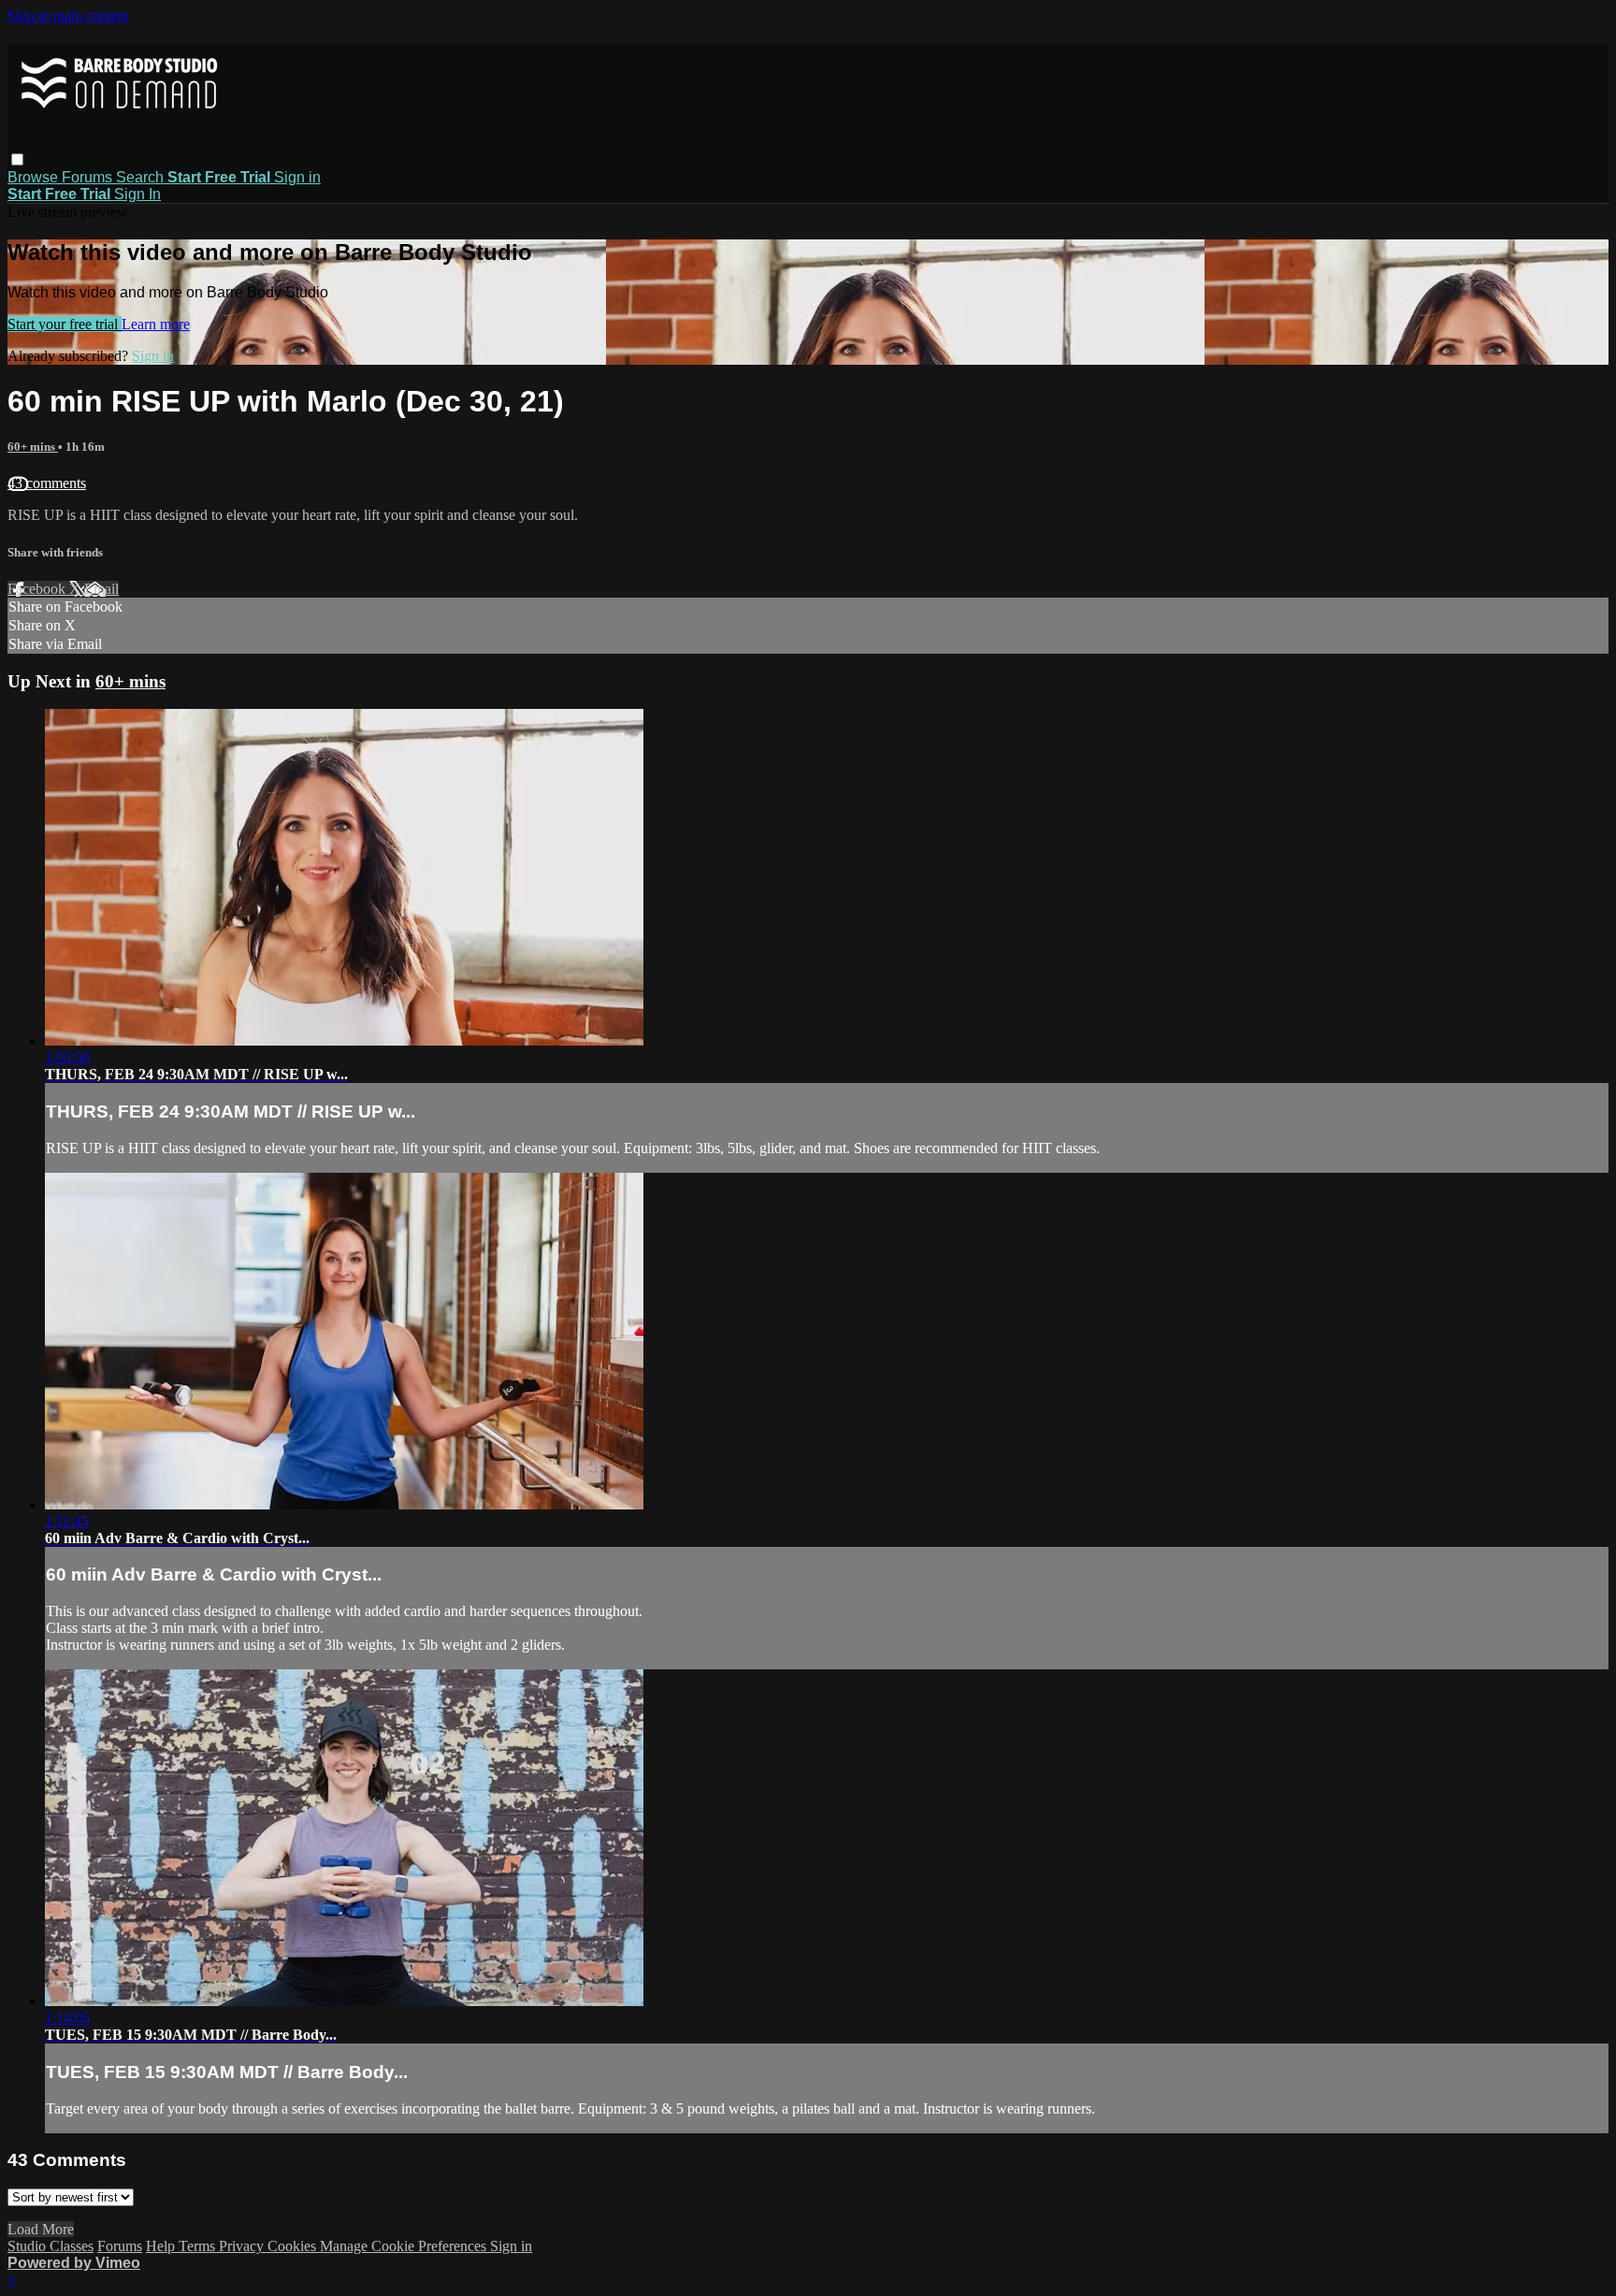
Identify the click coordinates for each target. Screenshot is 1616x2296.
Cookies (294, 2246)
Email (101, 589)
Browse (35, 177)
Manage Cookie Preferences (405, 2246)
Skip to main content (68, 15)
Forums (89, 177)
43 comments (47, 483)
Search (142, 177)
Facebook (38, 589)
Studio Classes (50, 2246)
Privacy (243, 2246)
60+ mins (33, 447)
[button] (17, 159)
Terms (199, 2246)
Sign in (297, 177)
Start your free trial (65, 324)
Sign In (137, 194)
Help (162, 2246)
